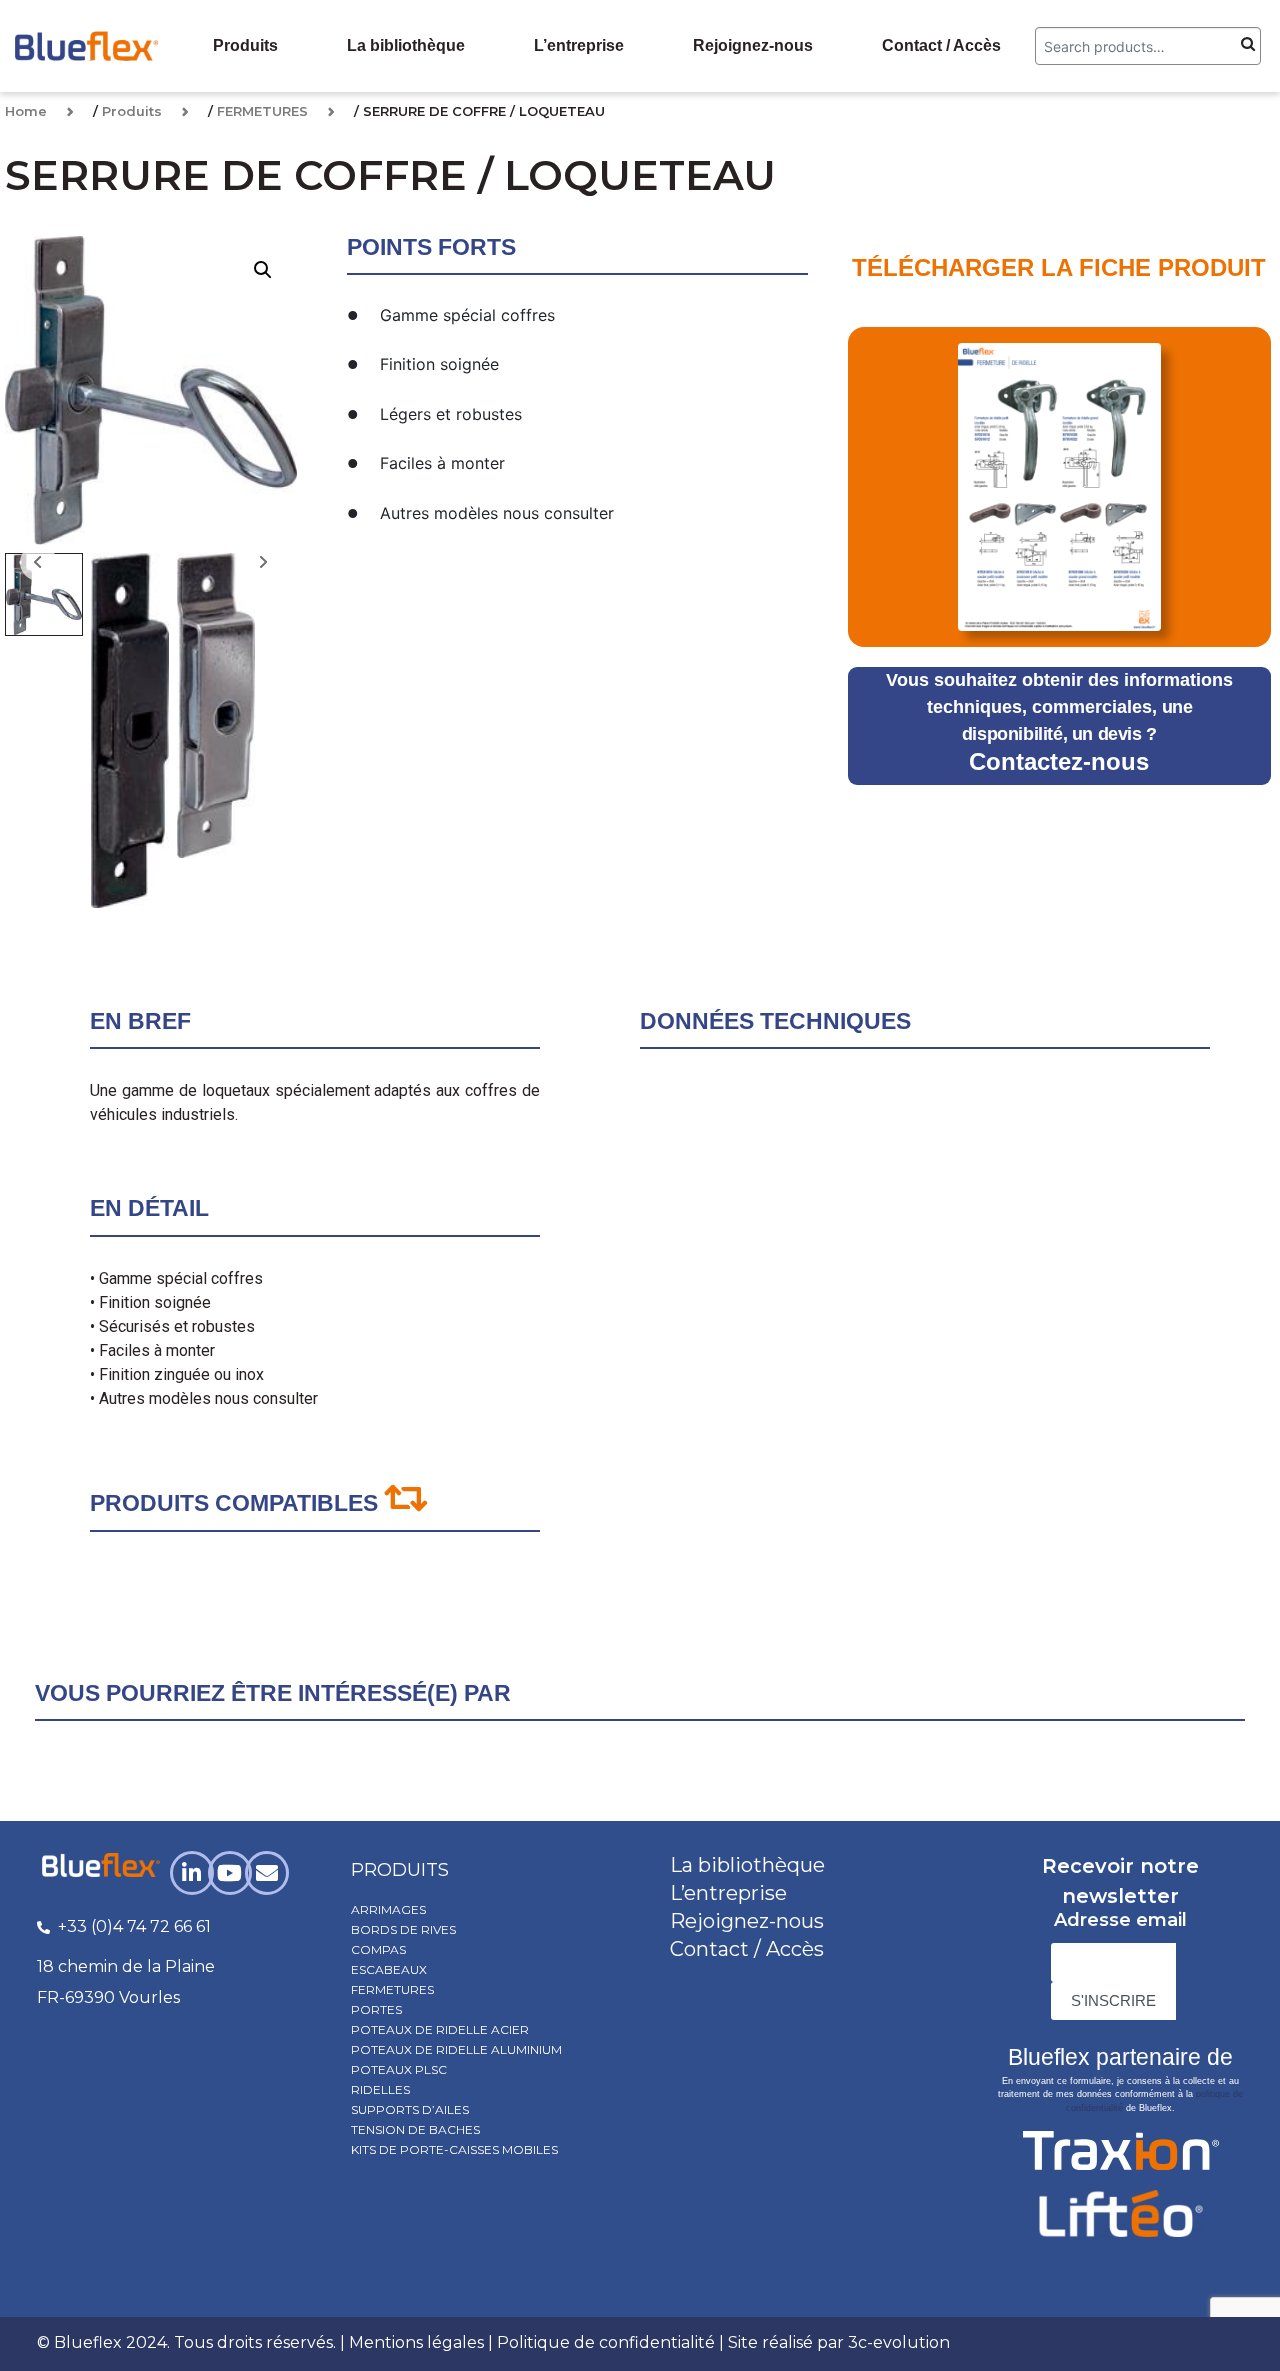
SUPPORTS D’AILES (410, 2109)
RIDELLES (380, 2089)
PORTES (376, 2009)
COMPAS (378, 1949)
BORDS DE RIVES (403, 1929)
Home (26, 111)
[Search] (1248, 45)
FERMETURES (262, 111)
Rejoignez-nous (753, 45)
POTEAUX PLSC (399, 2069)
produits (400, 1870)
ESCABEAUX (389, 1969)
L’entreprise (579, 45)
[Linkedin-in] (192, 1873)
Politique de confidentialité (606, 2342)
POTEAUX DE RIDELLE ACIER (440, 2029)
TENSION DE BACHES (415, 2129)
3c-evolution (899, 2342)
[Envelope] (267, 1873)
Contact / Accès (941, 45)
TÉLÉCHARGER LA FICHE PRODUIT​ (1059, 267)
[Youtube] (230, 1873)
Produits (245, 45)
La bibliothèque (406, 45)
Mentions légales (416, 2342)
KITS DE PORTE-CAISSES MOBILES (454, 2149)
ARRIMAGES (388, 1909)
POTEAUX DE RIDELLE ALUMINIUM (456, 2049)
